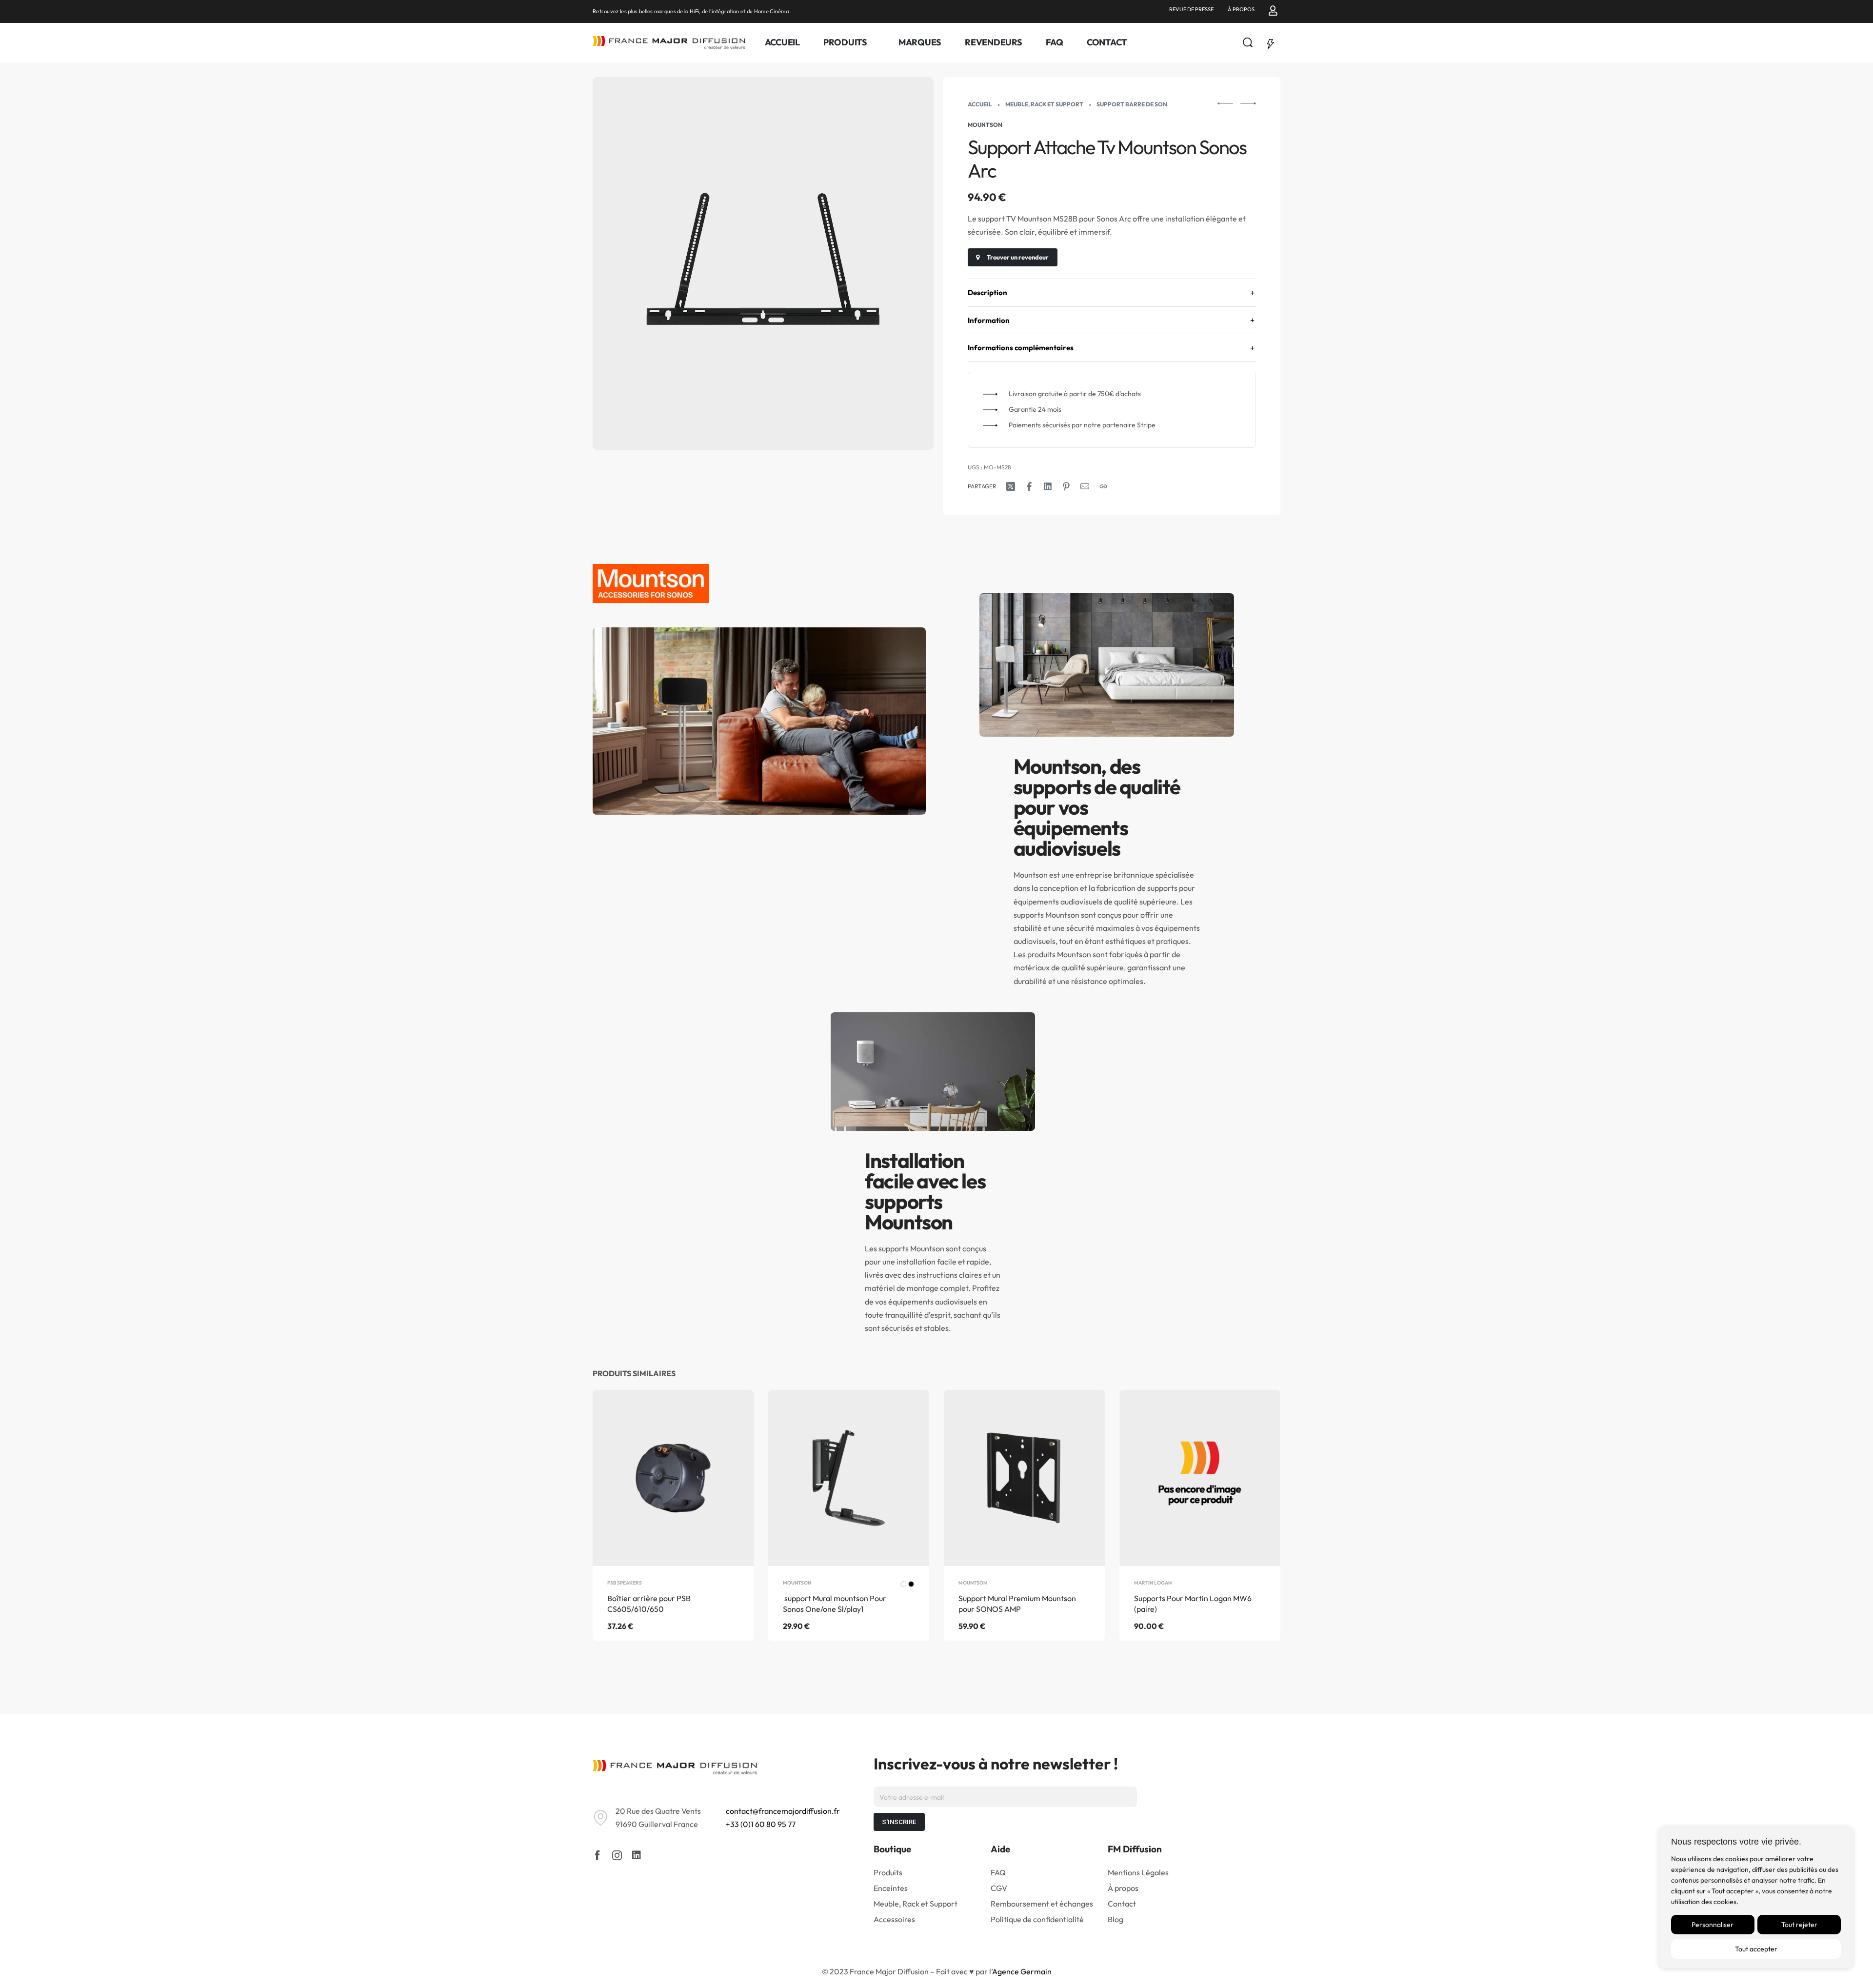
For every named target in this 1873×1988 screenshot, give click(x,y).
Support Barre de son (1132, 104)
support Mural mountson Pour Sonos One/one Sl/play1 (835, 1604)
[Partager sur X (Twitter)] (1011, 486)
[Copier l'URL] (1103, 486)
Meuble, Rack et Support (1044, 104)
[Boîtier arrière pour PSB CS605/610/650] (673, 1478)
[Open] (1271, 42)
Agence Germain (1022, 1971)
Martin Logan (1153, 1583)
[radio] (903, 1584)
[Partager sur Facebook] (1029, 486)
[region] (1756, 1897)
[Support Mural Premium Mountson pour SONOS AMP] (1024, 1478)
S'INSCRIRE (899, 1822)
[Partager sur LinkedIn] (1048, 486)
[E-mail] (1085, 486)
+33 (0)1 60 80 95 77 (761, 1824)
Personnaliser (1713, 1925)
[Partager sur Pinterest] (1066, 486)
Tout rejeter (1799, 1925)
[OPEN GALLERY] (763, 263)
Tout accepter (1756, 1949)
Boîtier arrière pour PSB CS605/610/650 (649, 1604)
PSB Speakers (625, 1583)
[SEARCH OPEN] (1248, 42)
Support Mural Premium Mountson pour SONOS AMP (1017, 1604)
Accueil (980, 104)
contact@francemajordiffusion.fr (783, 1811)
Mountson (797, 1583)
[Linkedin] (637, 1855)
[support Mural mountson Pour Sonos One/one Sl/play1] (849, 1478)
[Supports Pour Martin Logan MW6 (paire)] (1200, 1478)
